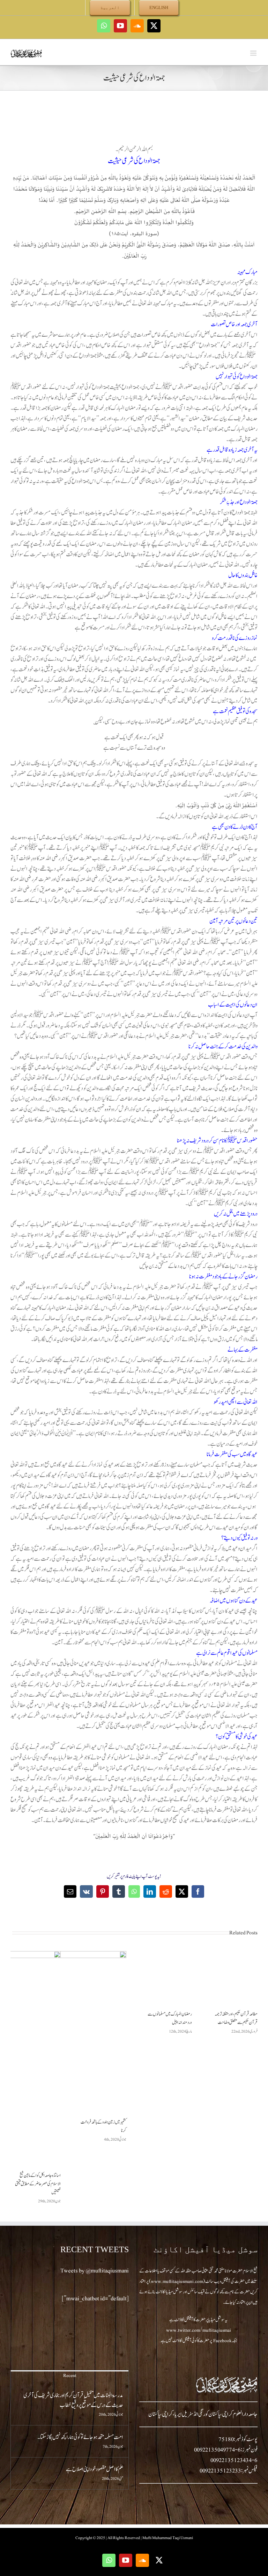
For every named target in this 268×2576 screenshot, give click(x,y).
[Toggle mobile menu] (254, 53)
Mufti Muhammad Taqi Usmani (168, 2538)
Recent (70, 2376)
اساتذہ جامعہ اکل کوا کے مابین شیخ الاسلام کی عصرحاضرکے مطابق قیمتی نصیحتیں (38, 2184)
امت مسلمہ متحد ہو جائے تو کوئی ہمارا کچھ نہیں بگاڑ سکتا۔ (80, 2437)
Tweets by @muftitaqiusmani (95, 2271)
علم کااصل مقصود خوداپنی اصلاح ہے (95, 2469)
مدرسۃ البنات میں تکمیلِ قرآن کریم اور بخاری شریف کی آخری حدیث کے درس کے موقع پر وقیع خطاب (73, 2400)
